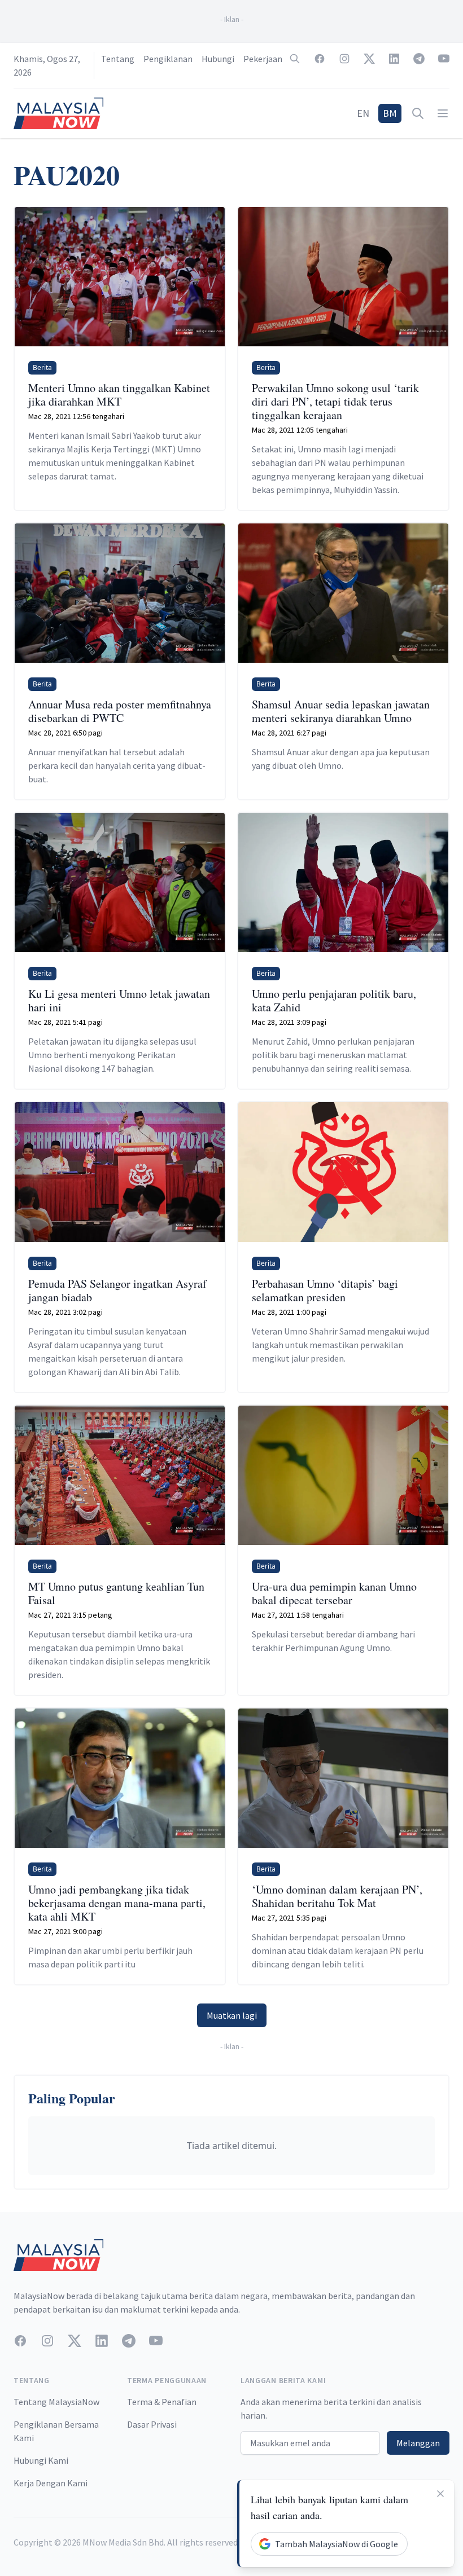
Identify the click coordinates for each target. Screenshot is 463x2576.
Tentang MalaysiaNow (56, 2402)
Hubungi (218, 59)
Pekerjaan (263, 59)
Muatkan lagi (232, 2015)
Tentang (118, 59)
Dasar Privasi (152, 2424)
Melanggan (418, 2443)
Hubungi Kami (41, 2460)
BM (390, 113)
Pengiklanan (168, 59)
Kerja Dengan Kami (51, 2483)
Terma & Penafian (162, 2402)
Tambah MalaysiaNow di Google (337, 2544)
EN (363, 113)
